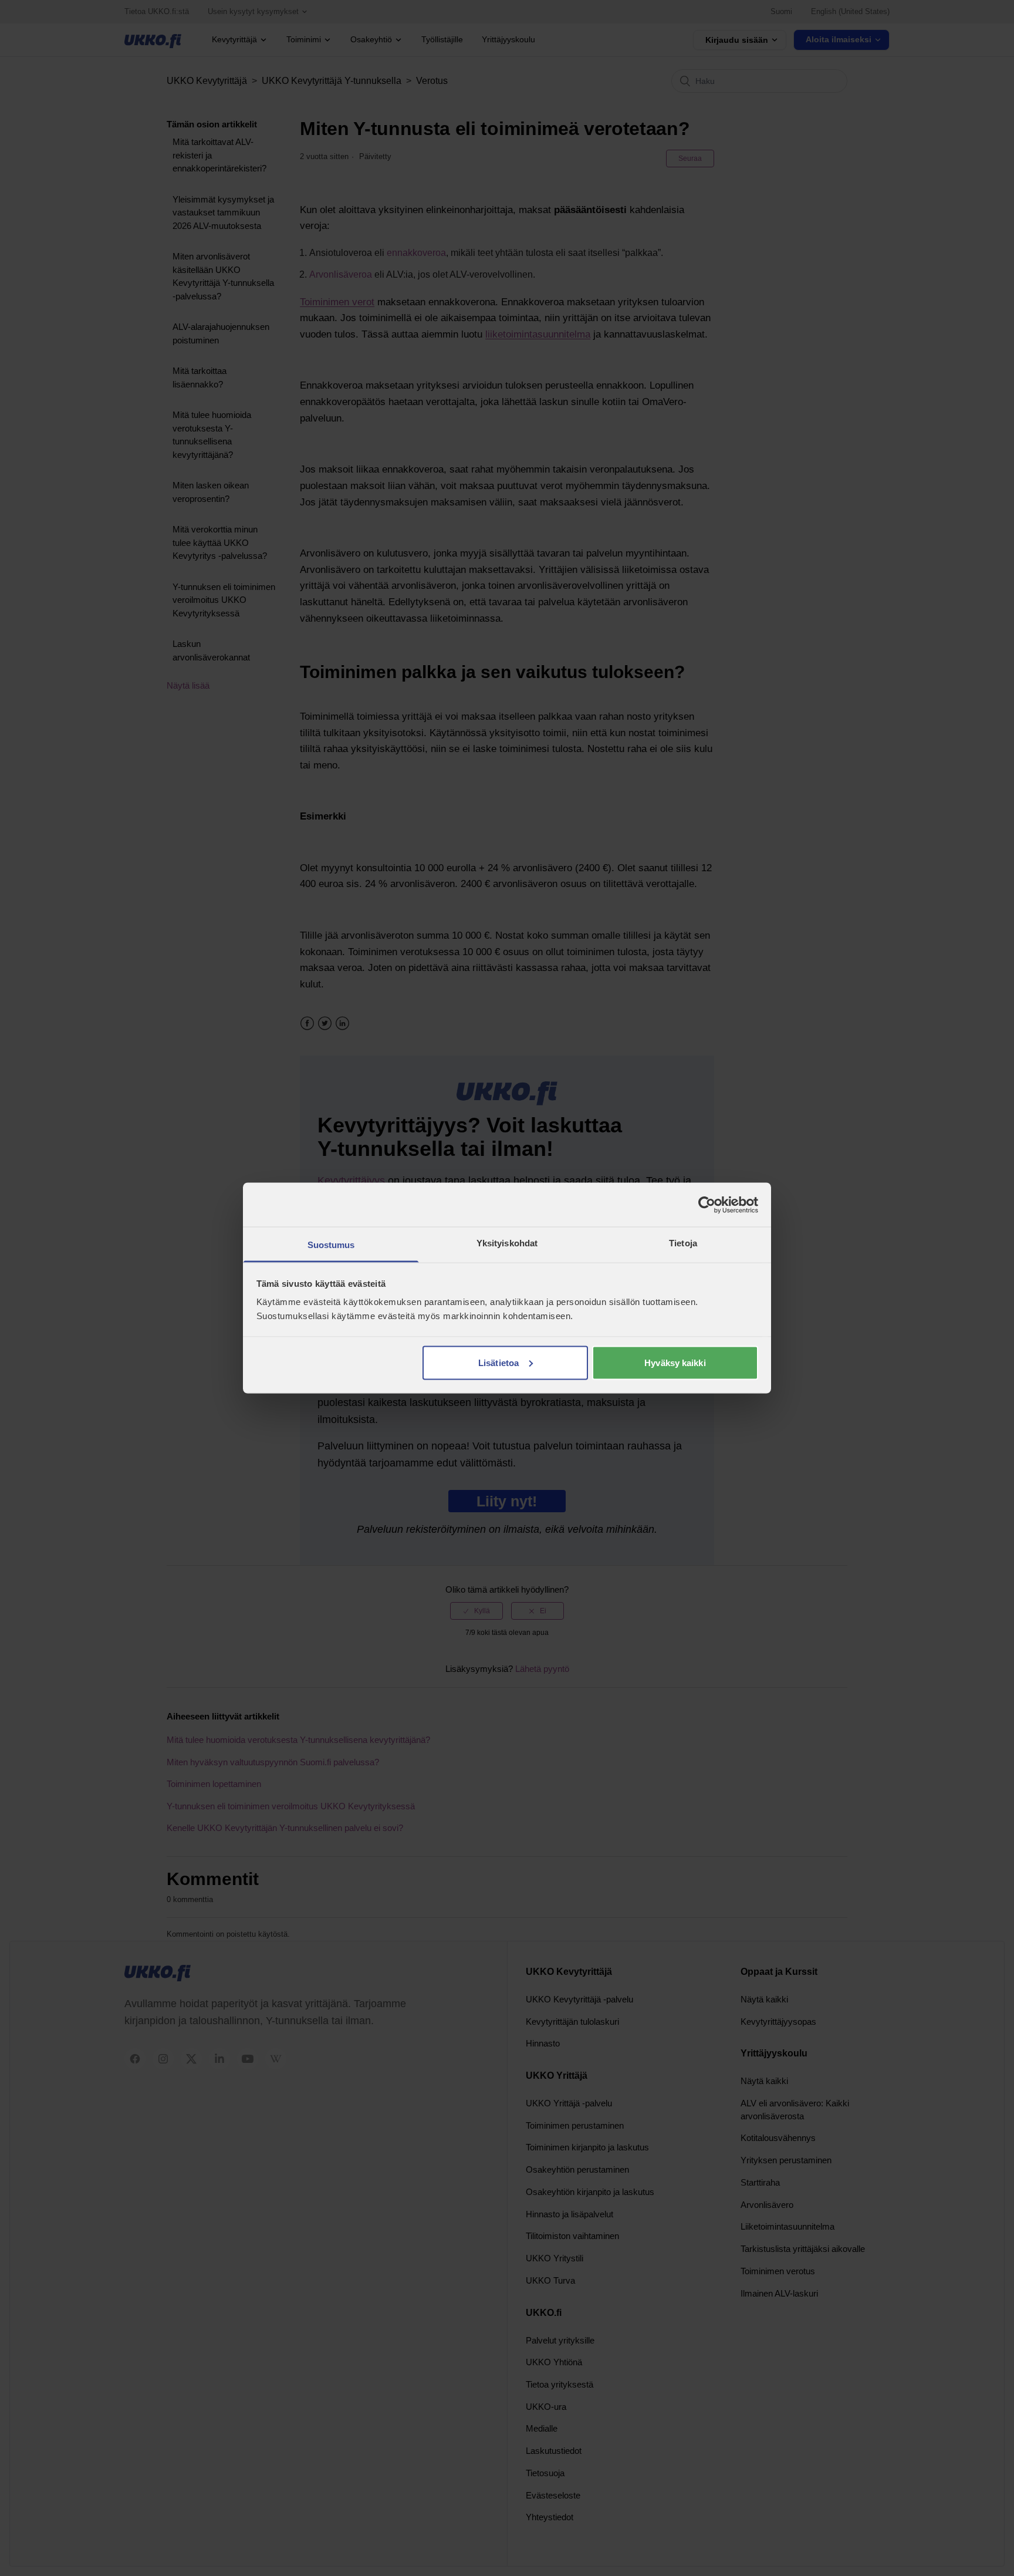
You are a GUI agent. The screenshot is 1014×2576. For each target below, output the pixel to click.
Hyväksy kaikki (675, 1362)
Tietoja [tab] (683, 1243)
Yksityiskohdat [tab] (507, 1243)
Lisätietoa (498, 1362)
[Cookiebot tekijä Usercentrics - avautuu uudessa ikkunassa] (707, 1205)
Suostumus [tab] (331, 1245)
